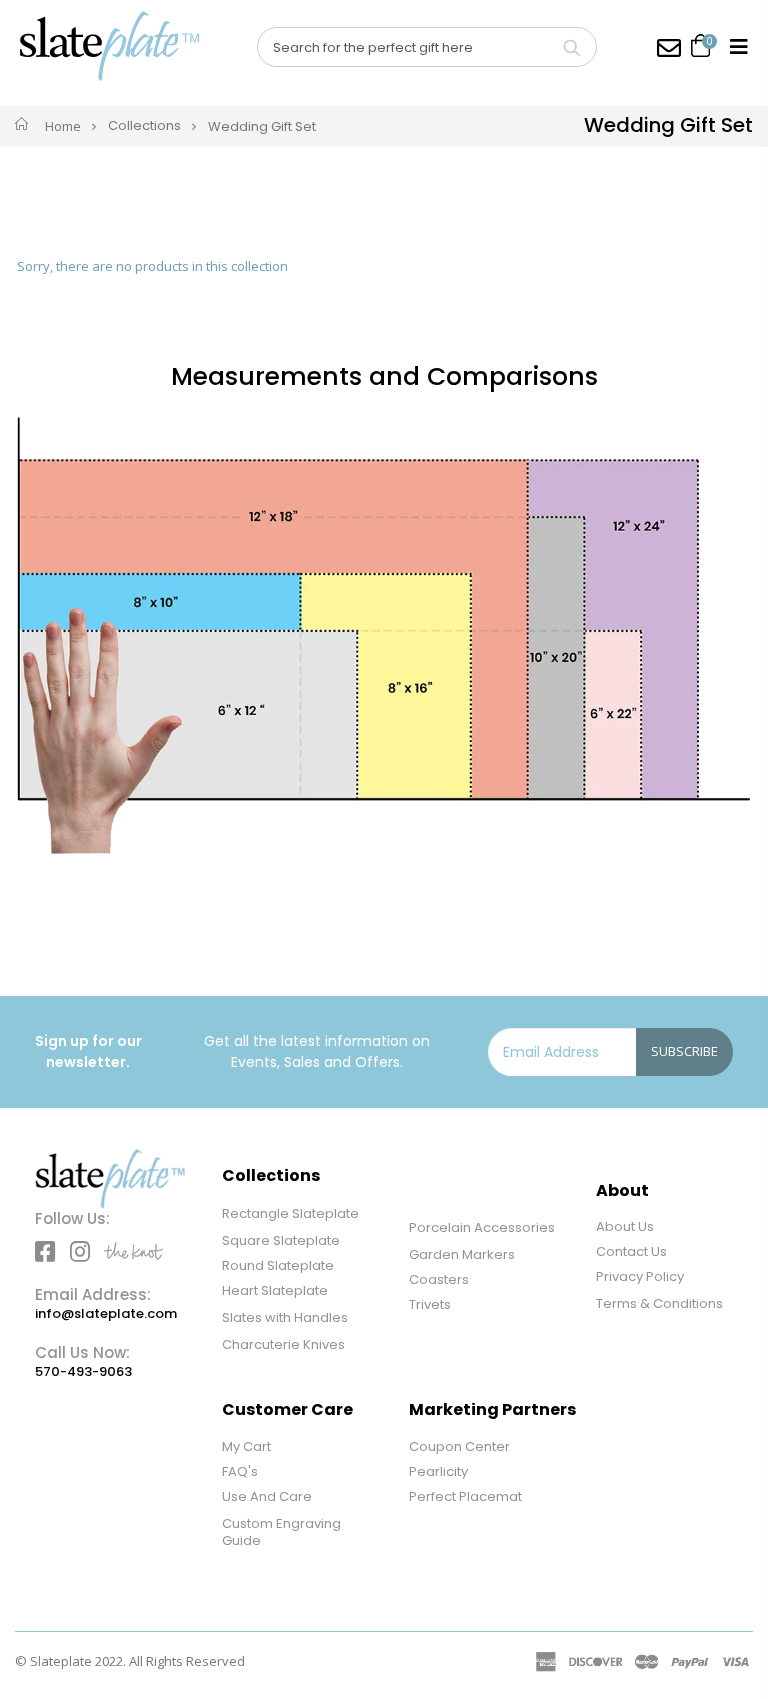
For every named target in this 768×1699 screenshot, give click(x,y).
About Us (625, 1226)
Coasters (439, 1279)
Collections (144, 126)
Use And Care (267, 1496)
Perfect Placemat (465, 1496)
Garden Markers (462, 1254)
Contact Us (631, 1251)
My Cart (246, 1446)
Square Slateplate (281, 1240)
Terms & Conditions (659, 1303)
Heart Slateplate (275, 1290)
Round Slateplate (278, 1265)
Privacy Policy (640, 1276)
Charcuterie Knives (283, 1344)
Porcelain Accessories (482, 1227)
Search (571, 47)
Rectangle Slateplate (290, 1213)
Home (63, 126)
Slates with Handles (285, 1317)
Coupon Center (459, 1446)
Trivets (430, 1304)
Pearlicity (438, 1471)
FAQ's (240, 1471)
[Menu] (739, 46)
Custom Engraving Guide (281, 1532)
